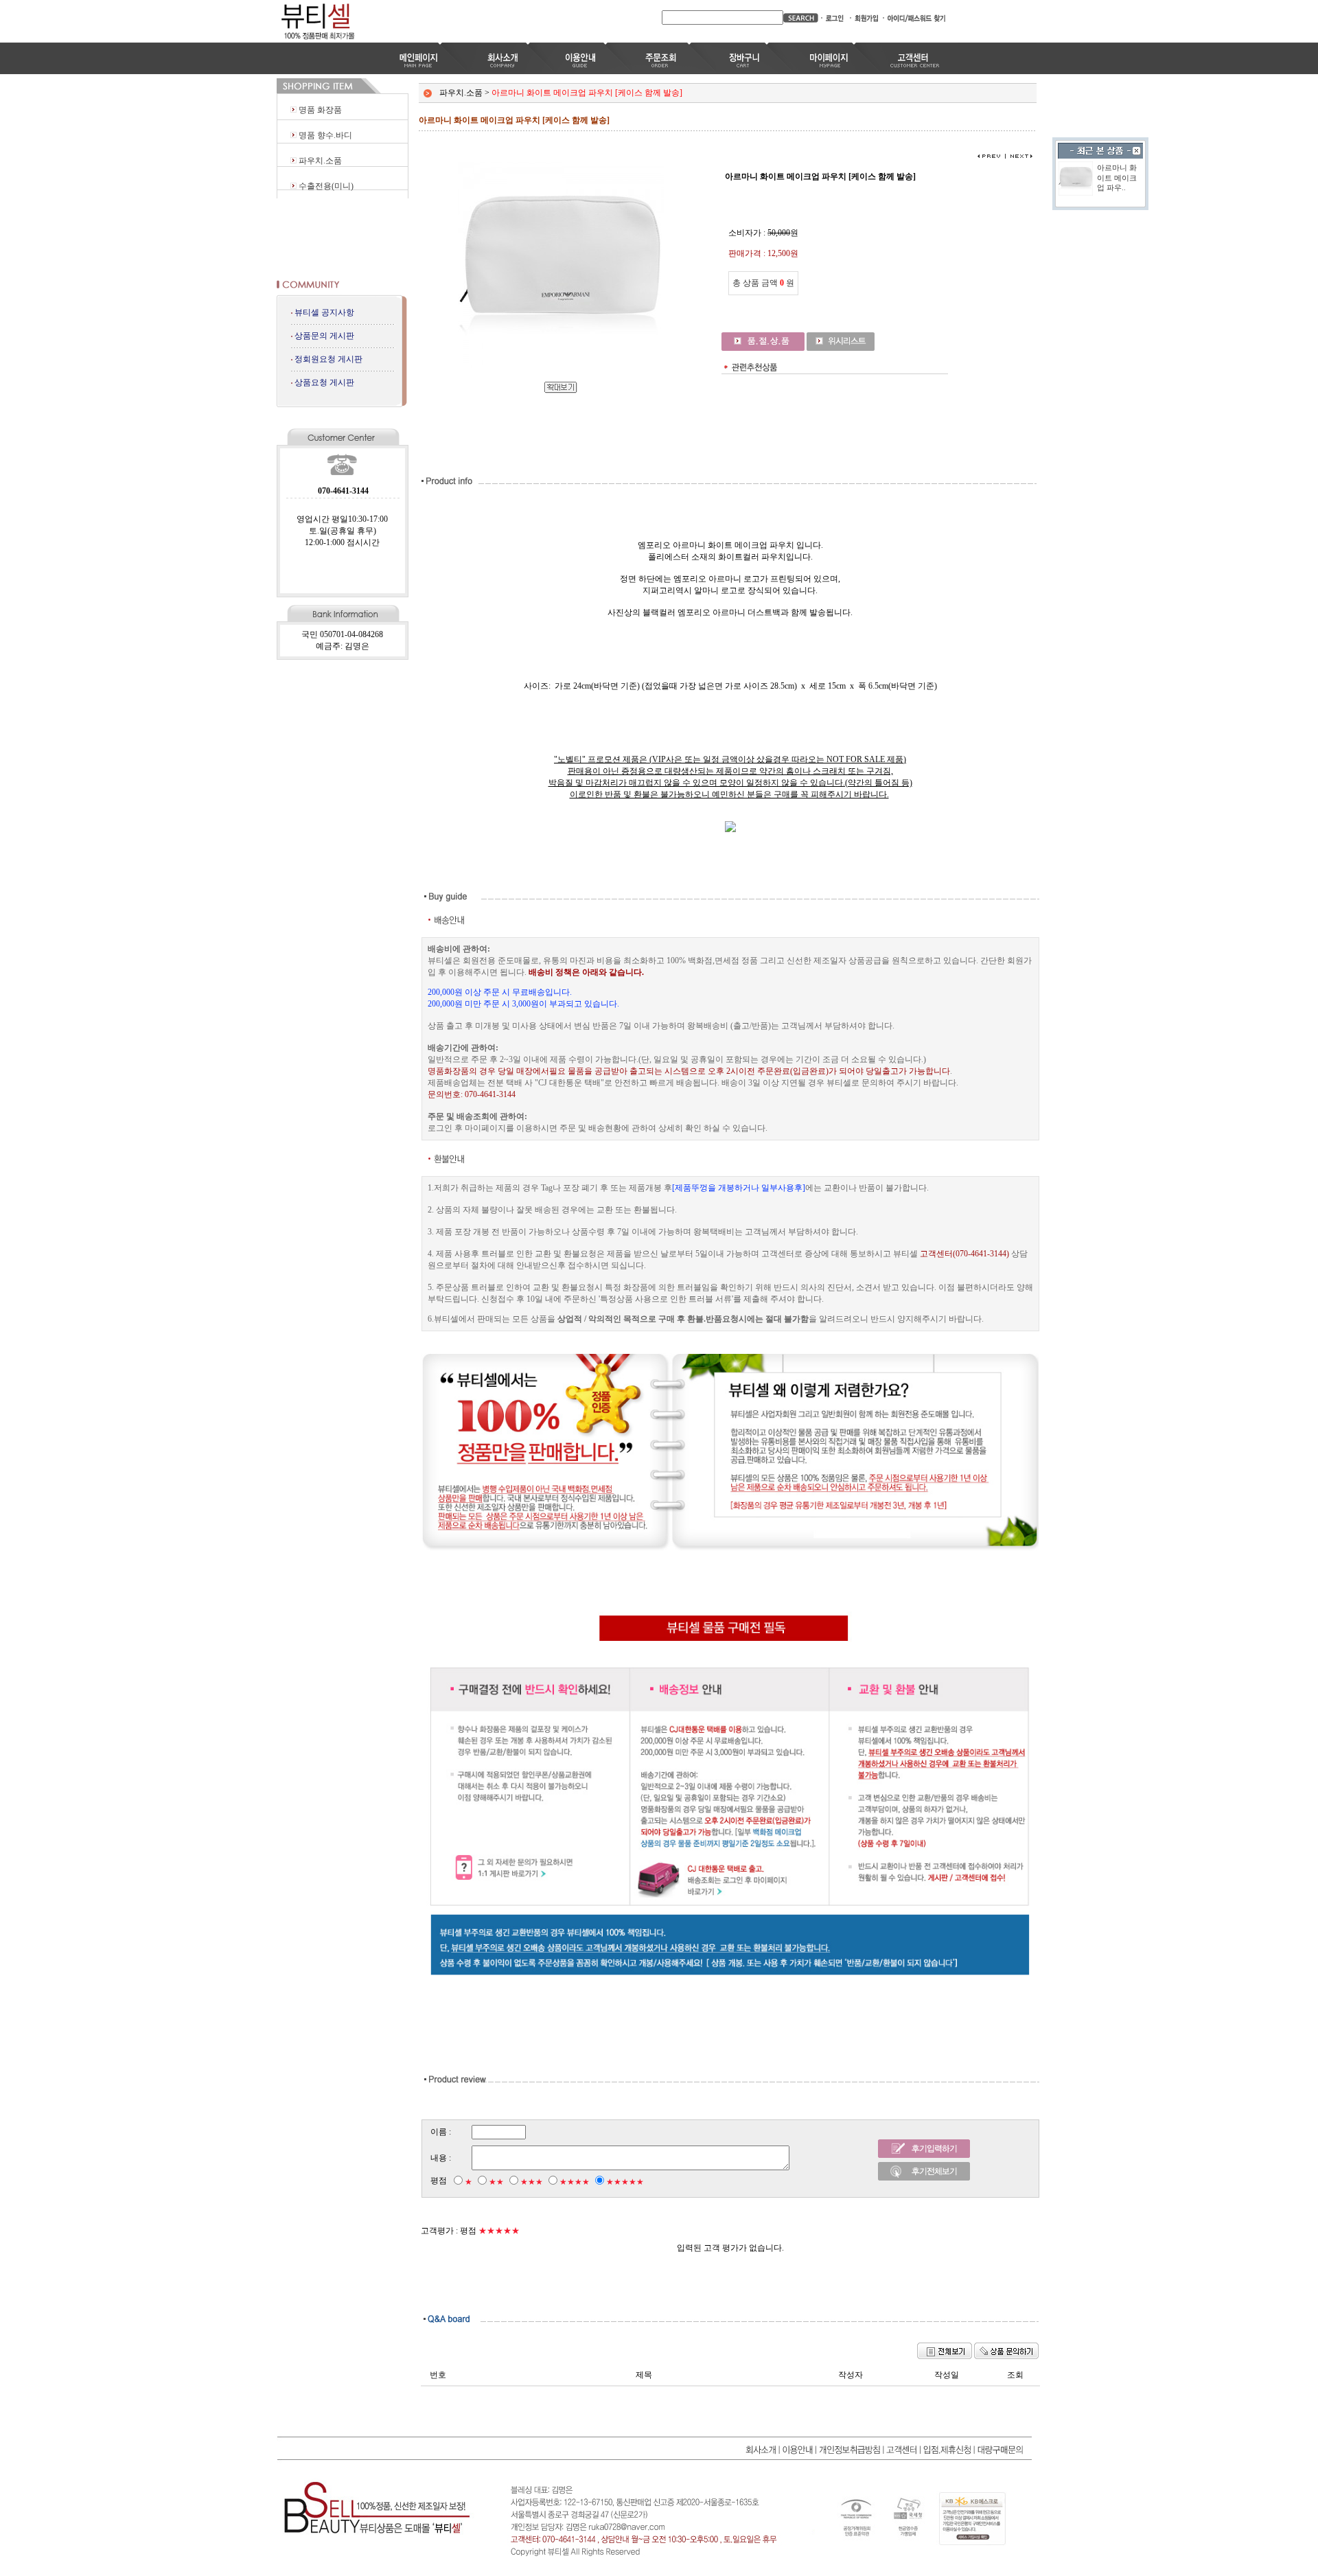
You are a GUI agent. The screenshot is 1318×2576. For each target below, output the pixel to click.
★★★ (532, 2182)
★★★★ (575, 2182)
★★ (496, 2182)
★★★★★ (625, 2182)
